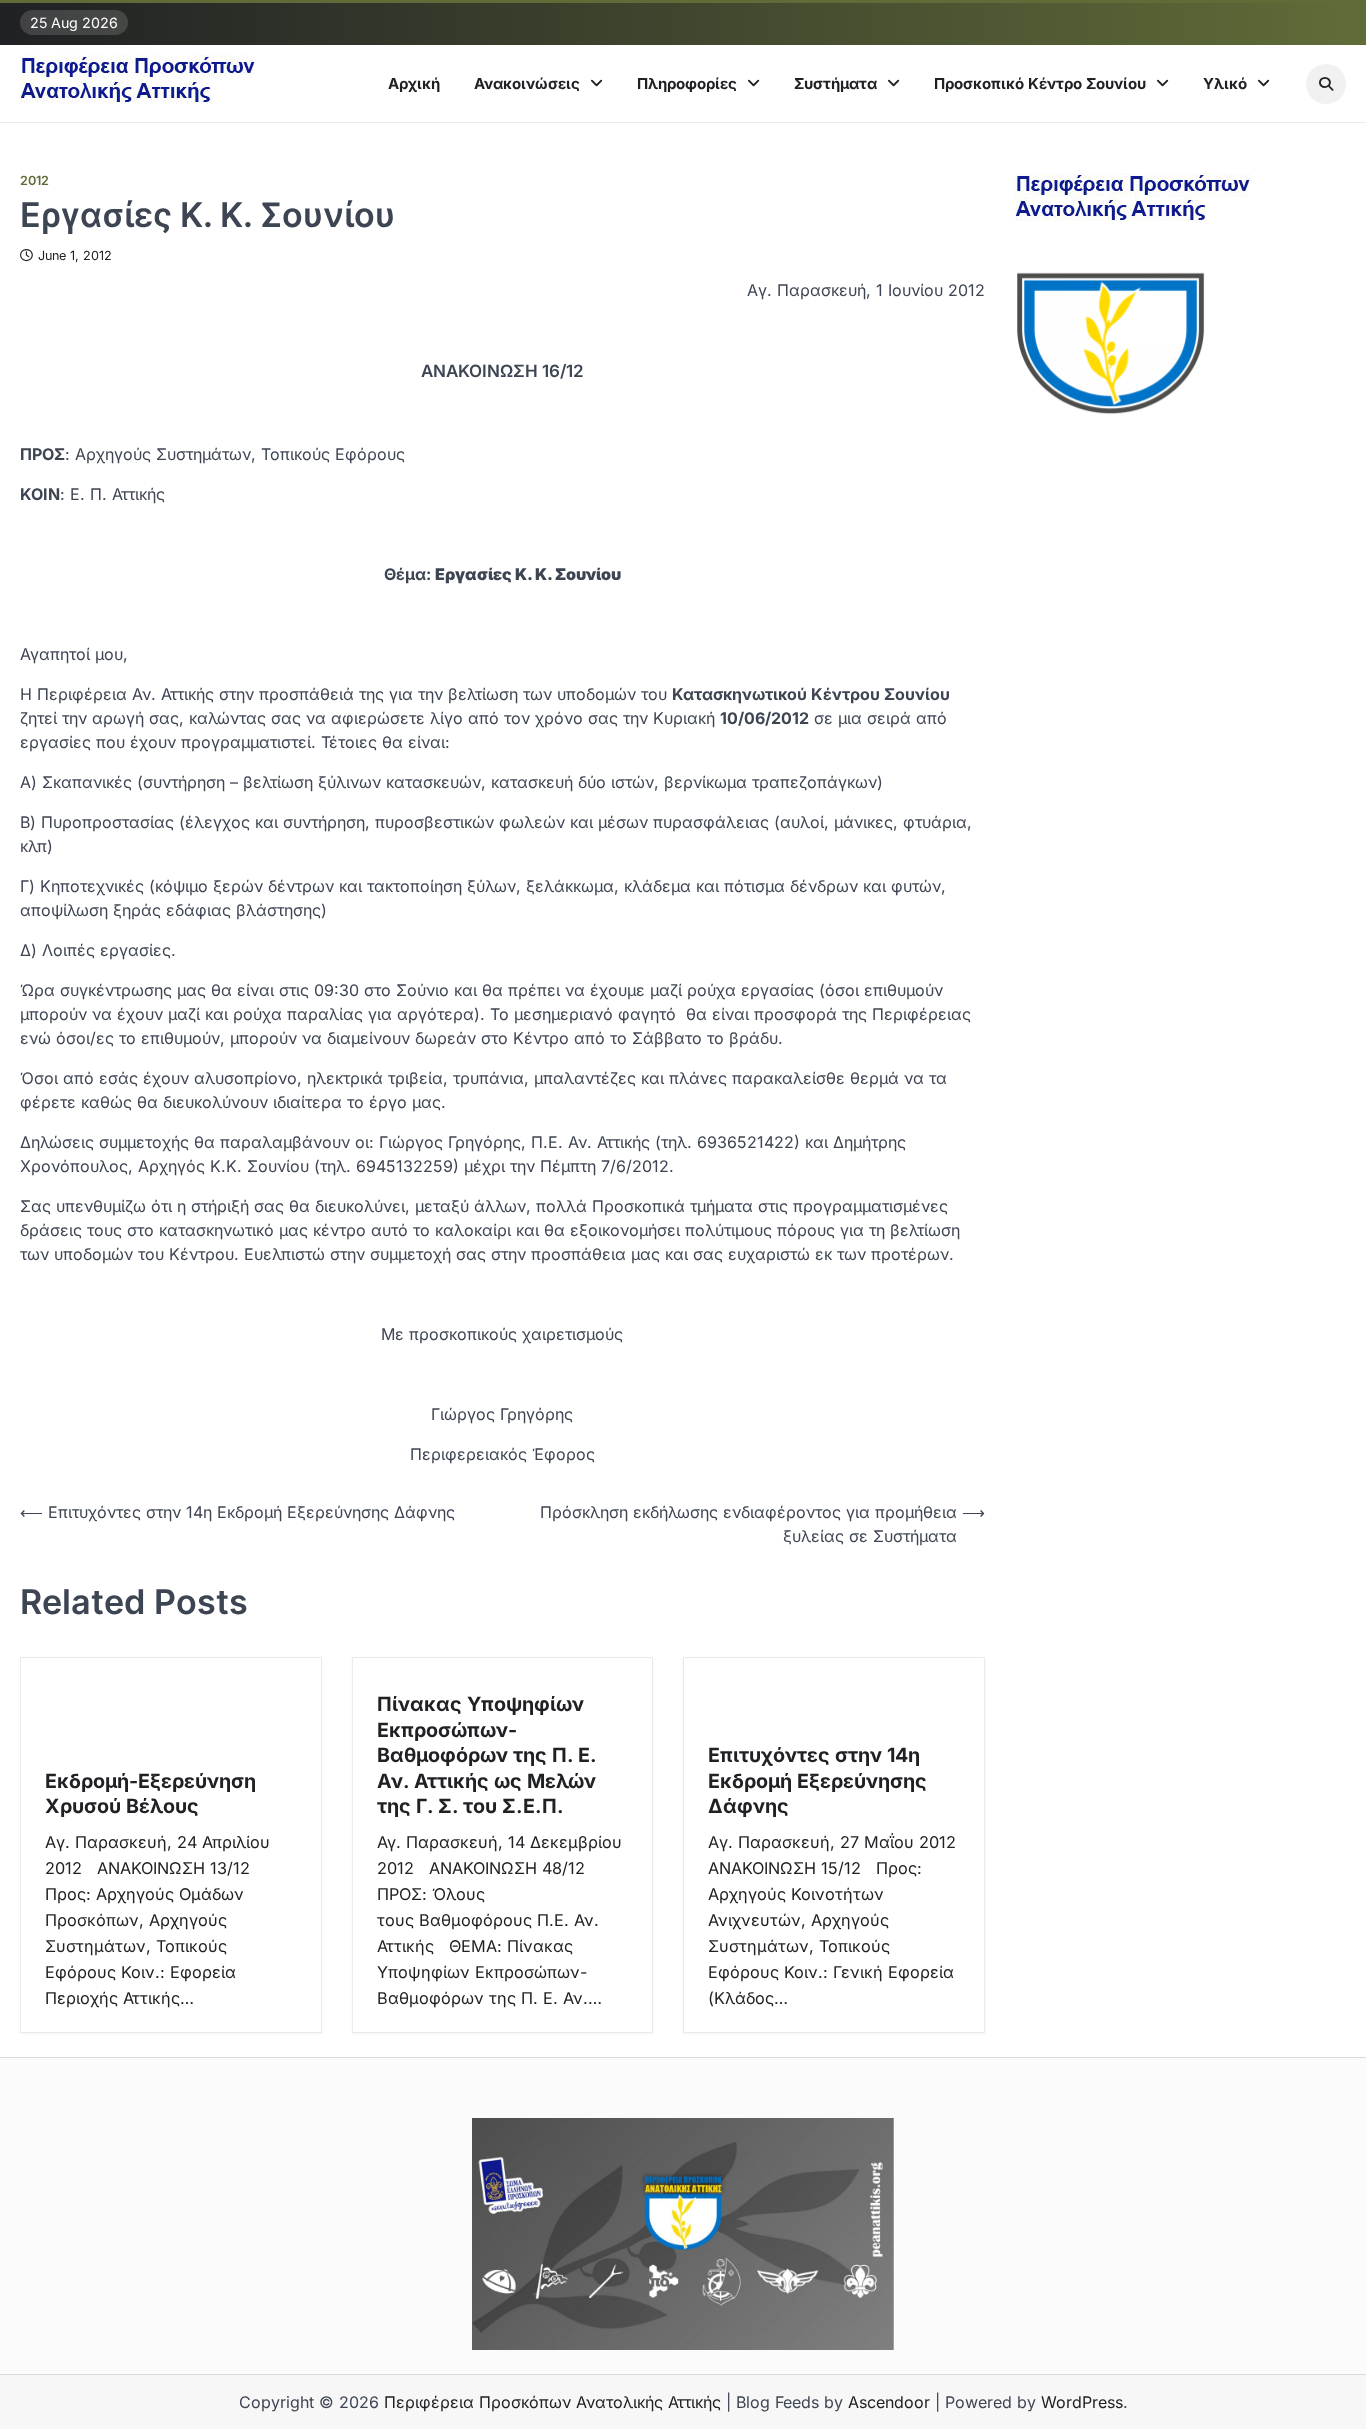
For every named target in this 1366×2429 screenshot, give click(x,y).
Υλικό (1225, 83)
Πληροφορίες (687, 83)
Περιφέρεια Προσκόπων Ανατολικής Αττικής (552, 2402)
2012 (34, 180)
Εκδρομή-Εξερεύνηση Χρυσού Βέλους (150, 1794)
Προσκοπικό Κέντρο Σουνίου (1040, 83)
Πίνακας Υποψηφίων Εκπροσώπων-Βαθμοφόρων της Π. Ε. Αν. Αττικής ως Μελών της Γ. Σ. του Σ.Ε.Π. (487, 1755)
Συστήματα (835, 83)
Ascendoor (889, 2402)
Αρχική (414, 83)
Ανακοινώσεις (527, 83)
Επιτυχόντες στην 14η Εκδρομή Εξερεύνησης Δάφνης (817, 1780)
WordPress (1082, 2402)
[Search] (1326, 84)
